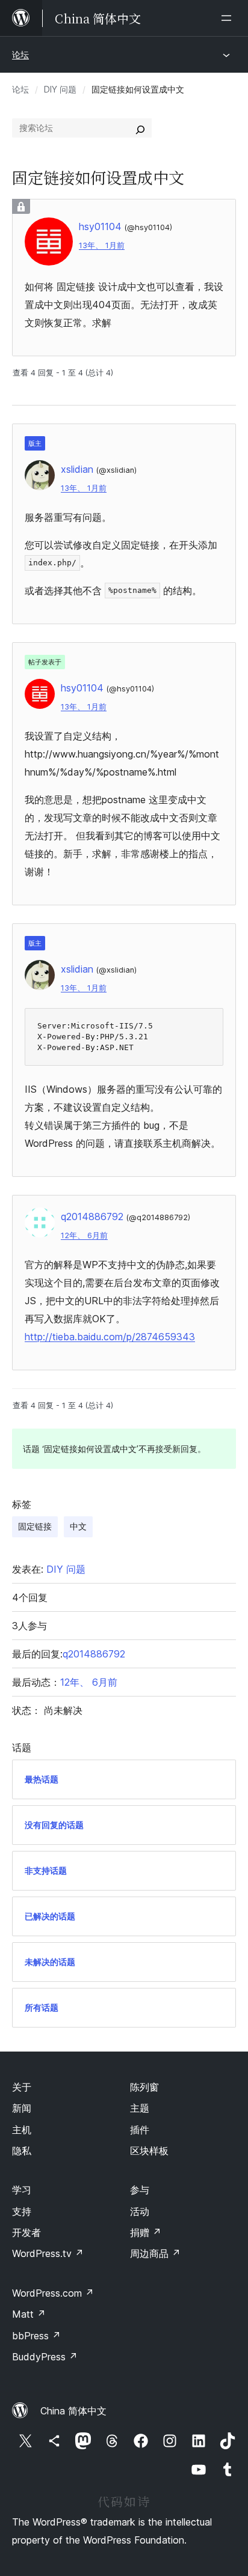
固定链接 (35, 1526)
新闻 (22, 2108)
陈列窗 (144, 2087)
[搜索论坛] (140, 128)
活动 (140, 2211)
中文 (78, 1526)
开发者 (26, 2232)
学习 (22, 2190)
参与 (140, 2190)
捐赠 (146, 2232)
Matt (29, 2314)
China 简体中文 (73, 2411)
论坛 (20, 54)
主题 (140, 2108)
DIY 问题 (60, 89)
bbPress (36, 2336)
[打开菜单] (229, 18)
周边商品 (155, 2253)
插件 (140, 2130)
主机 (22, 2130)
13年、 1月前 (102, 245)
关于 (22, 2087)
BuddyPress (45, 2357)
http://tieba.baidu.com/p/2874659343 (110, 1337)
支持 (22, 2211)
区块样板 (149, 2151)
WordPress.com (53, 2293)
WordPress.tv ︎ (48, 2253)
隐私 (22, 2151)
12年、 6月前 (84, 1235)
